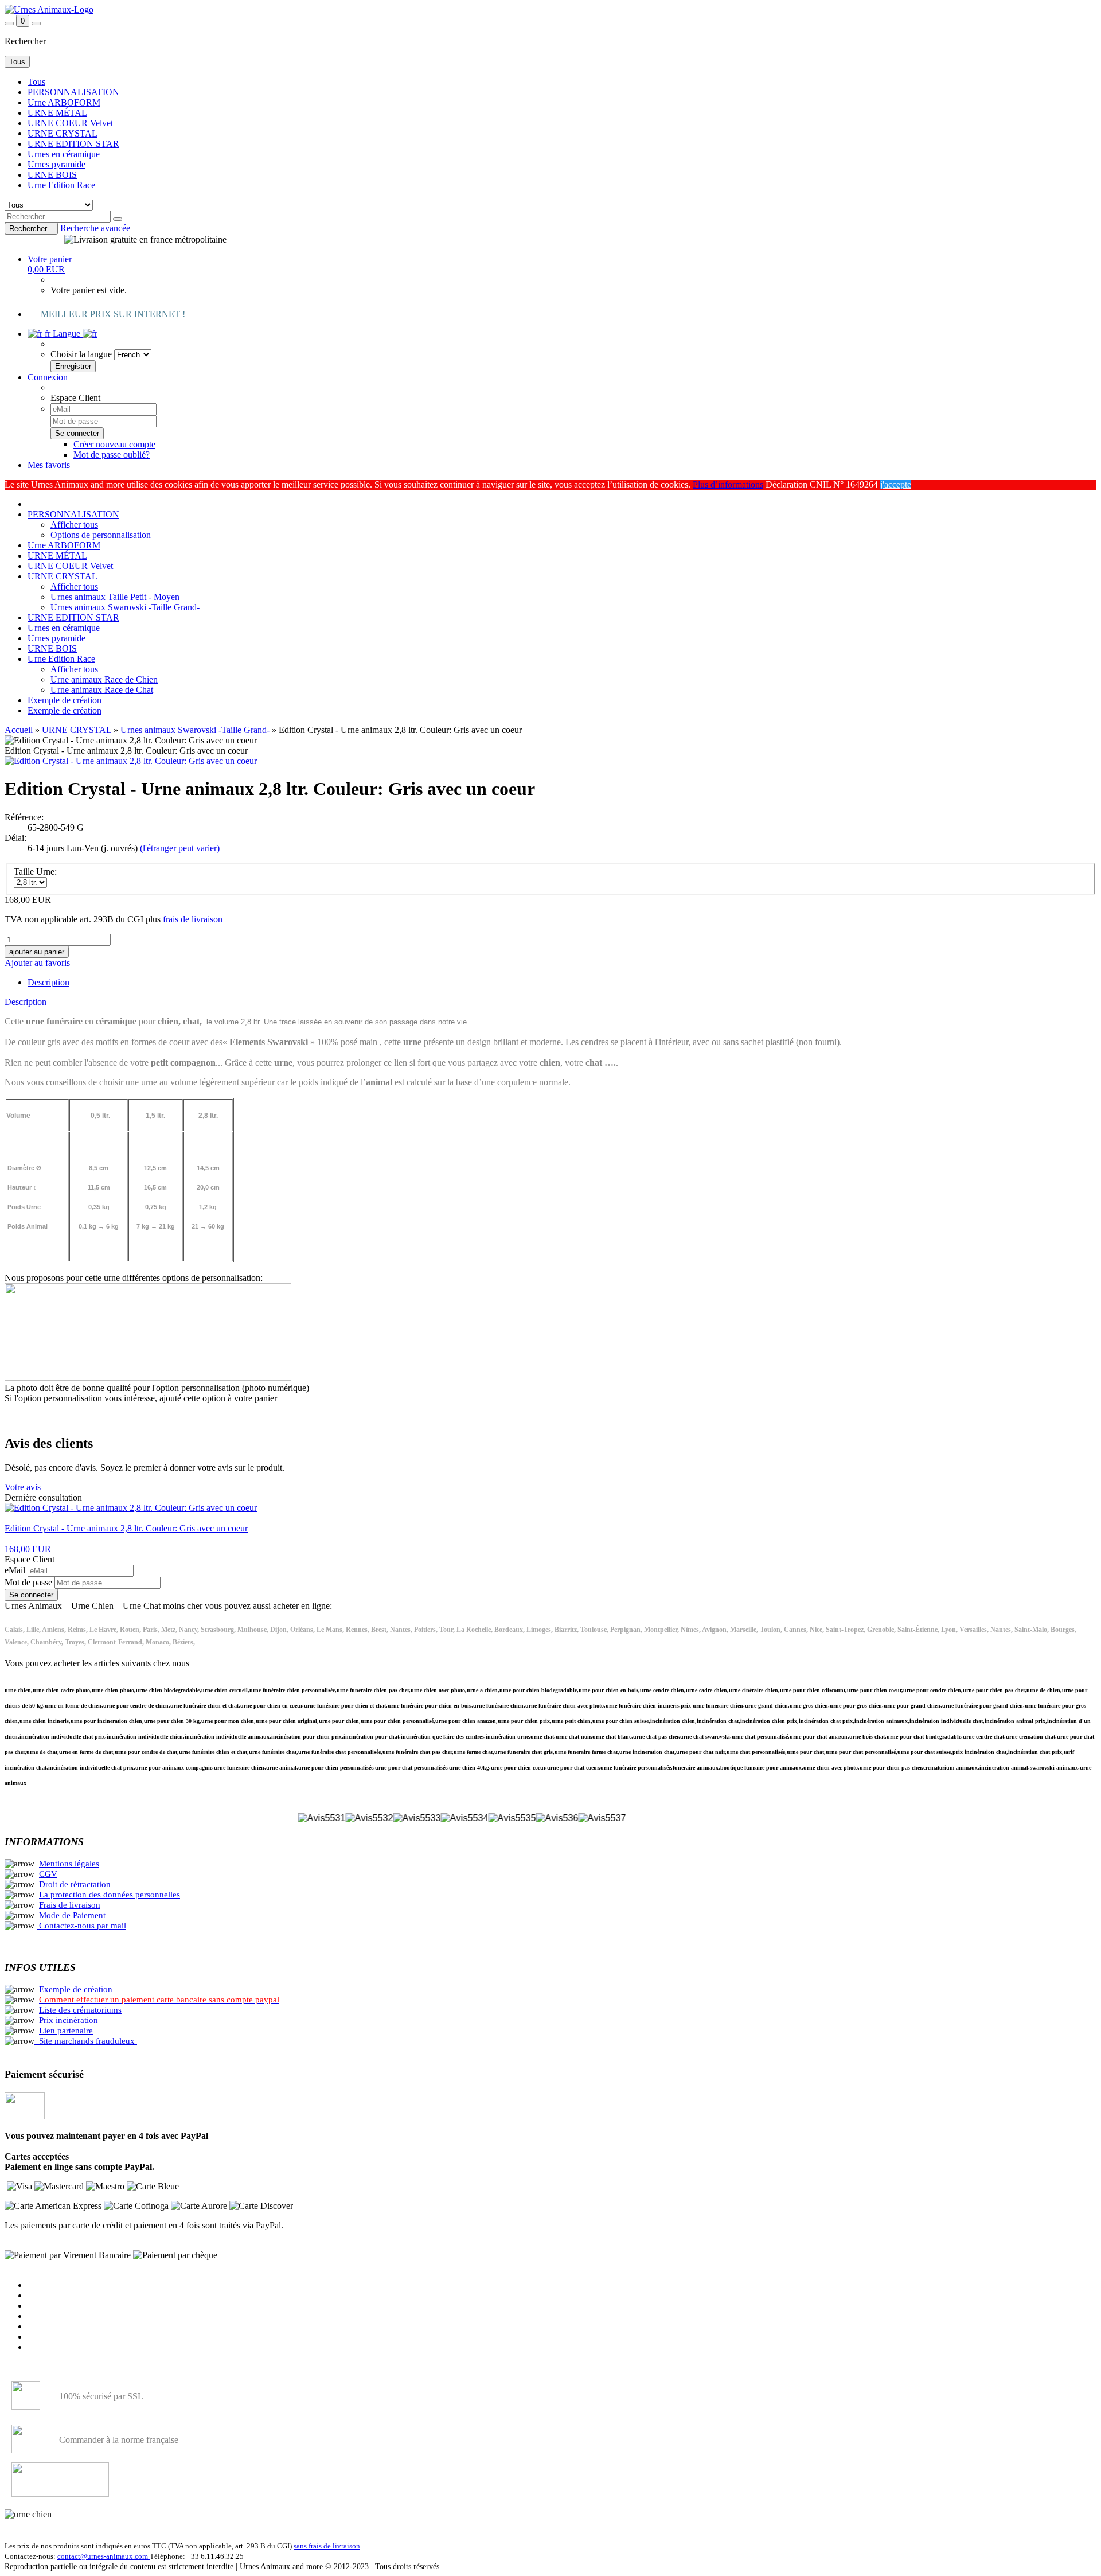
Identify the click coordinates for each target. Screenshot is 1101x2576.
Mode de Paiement (72, 1915)
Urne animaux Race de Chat (102, 690)
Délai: (15, 838)
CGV (48, 1874)
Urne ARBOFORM (64, 102)
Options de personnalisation (101, 535)
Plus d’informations (728, 484)
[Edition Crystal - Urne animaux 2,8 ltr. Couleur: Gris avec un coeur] (131, 761)
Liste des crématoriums (80, 2010)
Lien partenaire (66, 2031)
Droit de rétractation (75, 1884)
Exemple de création (65, 700)
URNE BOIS (52, 175)
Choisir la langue (81, 354)
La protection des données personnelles (110, 1895)
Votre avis (23, 1487)
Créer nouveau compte (114, 444)
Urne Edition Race (61, 185)
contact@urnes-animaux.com (104, 2556)
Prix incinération (69, 2020)
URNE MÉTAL (57, 113)
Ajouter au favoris (37, 963)
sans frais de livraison (327, 2546)
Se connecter (31, 1595)
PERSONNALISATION (73, 92)
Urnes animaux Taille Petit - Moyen (115, 597)
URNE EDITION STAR (73, 144)
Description (48, 982)
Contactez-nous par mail (83, 1926)
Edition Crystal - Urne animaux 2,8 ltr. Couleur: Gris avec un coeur (126, 1528)
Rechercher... (31, 229)
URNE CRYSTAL (63, 133)
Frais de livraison (70, 1905)
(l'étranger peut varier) (180, 848)
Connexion (48, 377)
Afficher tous (74, 525)
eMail (16, 1570)
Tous (36, 82)
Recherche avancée (95, 228)
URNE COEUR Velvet (70, 123)
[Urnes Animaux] (49, 9)
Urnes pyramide (56, 164)
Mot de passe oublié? (112, 455)
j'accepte (896, 484)
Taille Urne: (35, 872)
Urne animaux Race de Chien (104, 679)
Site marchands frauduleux (87, 2041)
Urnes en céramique (64, 154)
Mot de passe (30, 1582)
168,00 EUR (28, 1549)
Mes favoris (49, 465)
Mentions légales (69, 1864)
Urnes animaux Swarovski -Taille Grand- (125, 607)
